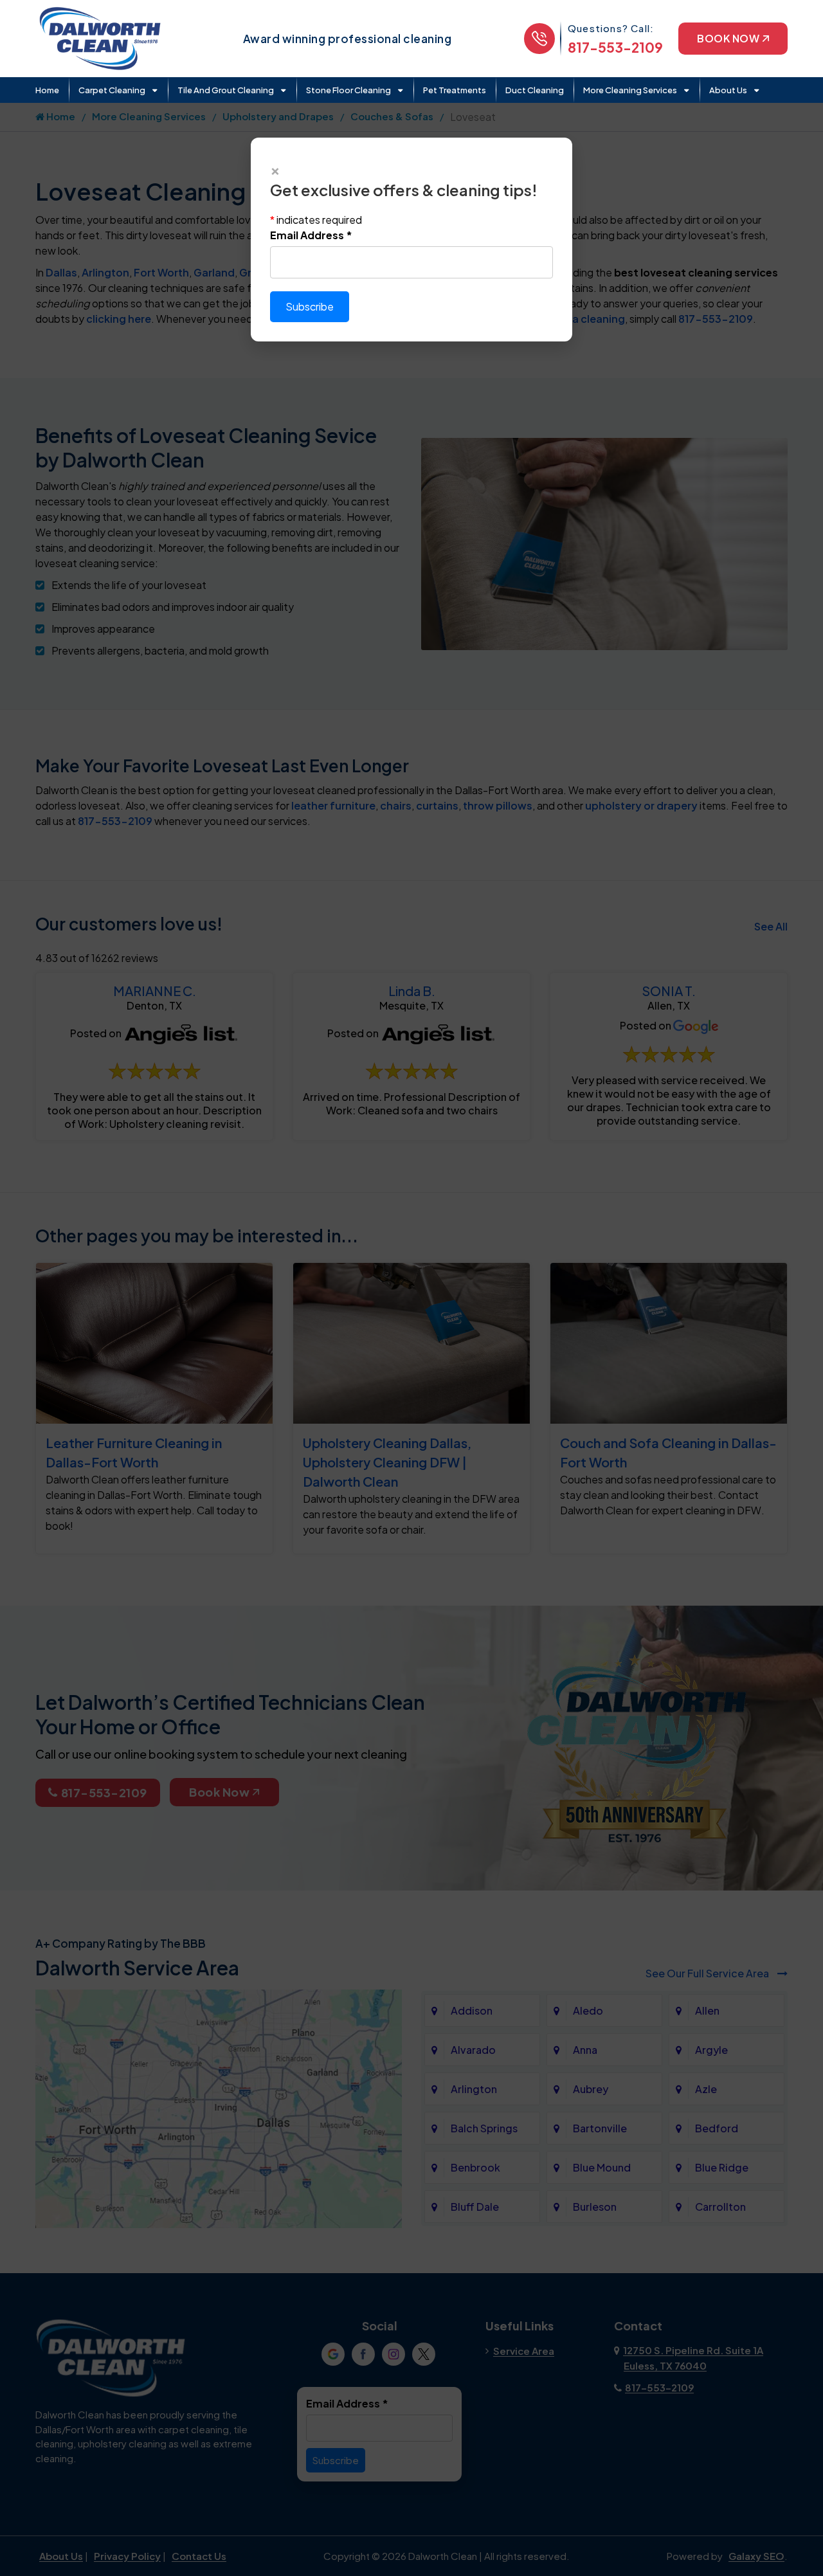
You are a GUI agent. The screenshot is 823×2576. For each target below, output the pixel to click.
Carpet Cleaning (112, 90)
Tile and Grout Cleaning (226, 90)
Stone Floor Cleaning (348, 90)
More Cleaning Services (630, 90)
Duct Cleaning (535, 90)
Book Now (728, 38)
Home (47, 90)
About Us (728, 90)
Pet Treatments (455, 90)
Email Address (311, 235)
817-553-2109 (615, 47)
